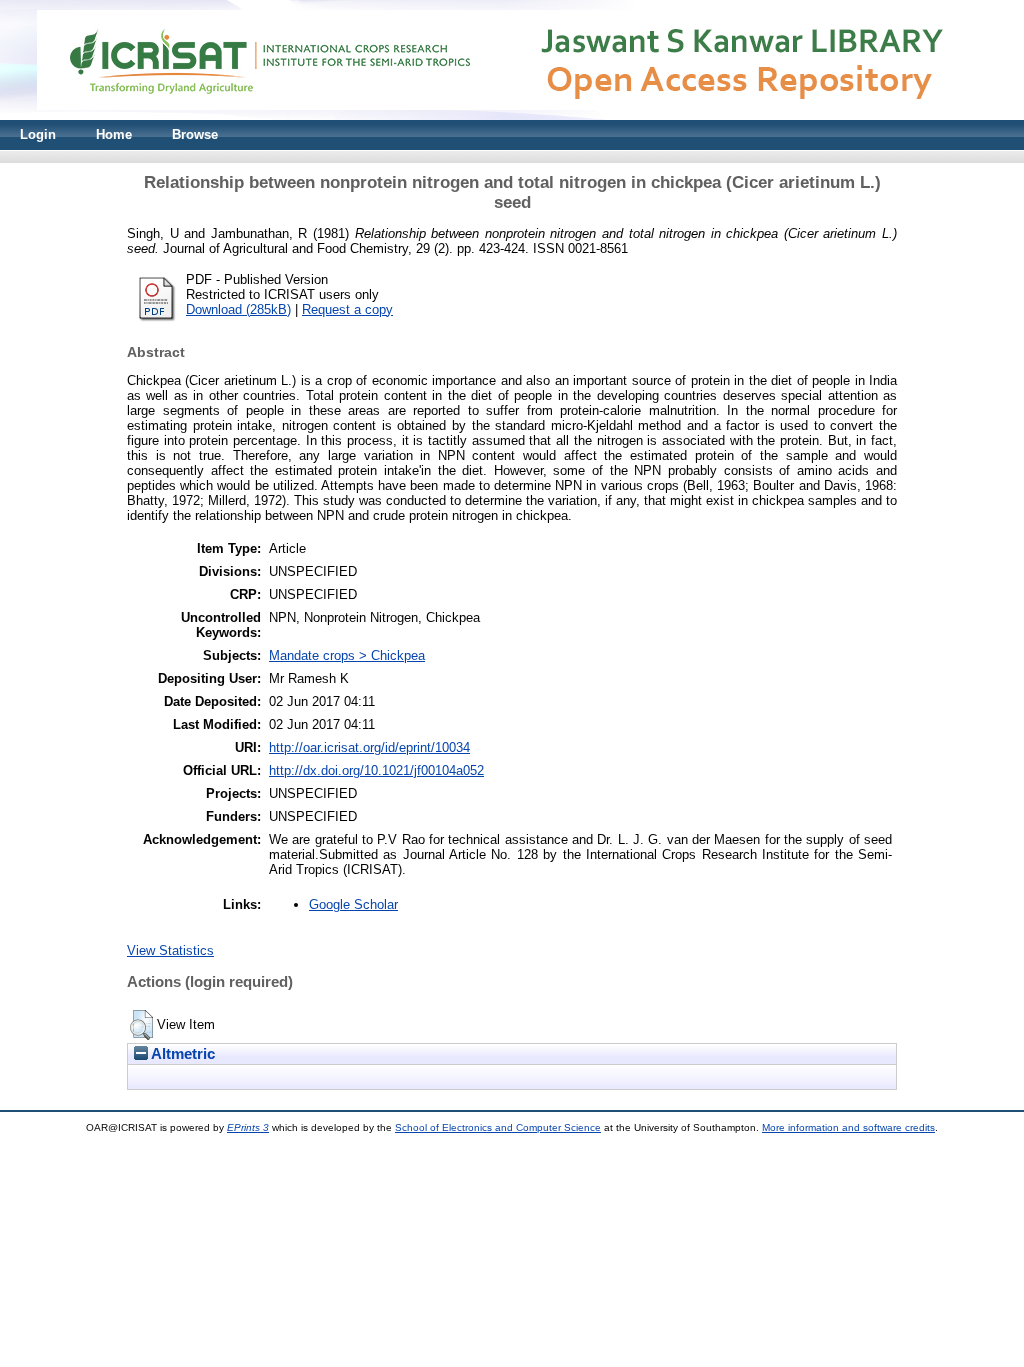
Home (114, 134)
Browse (195, 134)
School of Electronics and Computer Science (498, 1127)
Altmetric (181, 1054)
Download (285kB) (238, 309)
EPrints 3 (248, 1127)
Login (38, 134)
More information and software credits (848, 1127)
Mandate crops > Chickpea (347, 655)
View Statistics (170, 950)
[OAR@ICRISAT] (512, 115)
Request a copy (347, 309)
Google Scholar (353, 904)
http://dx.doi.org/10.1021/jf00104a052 (376, 770)
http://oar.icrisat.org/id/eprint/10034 (369, 747)
